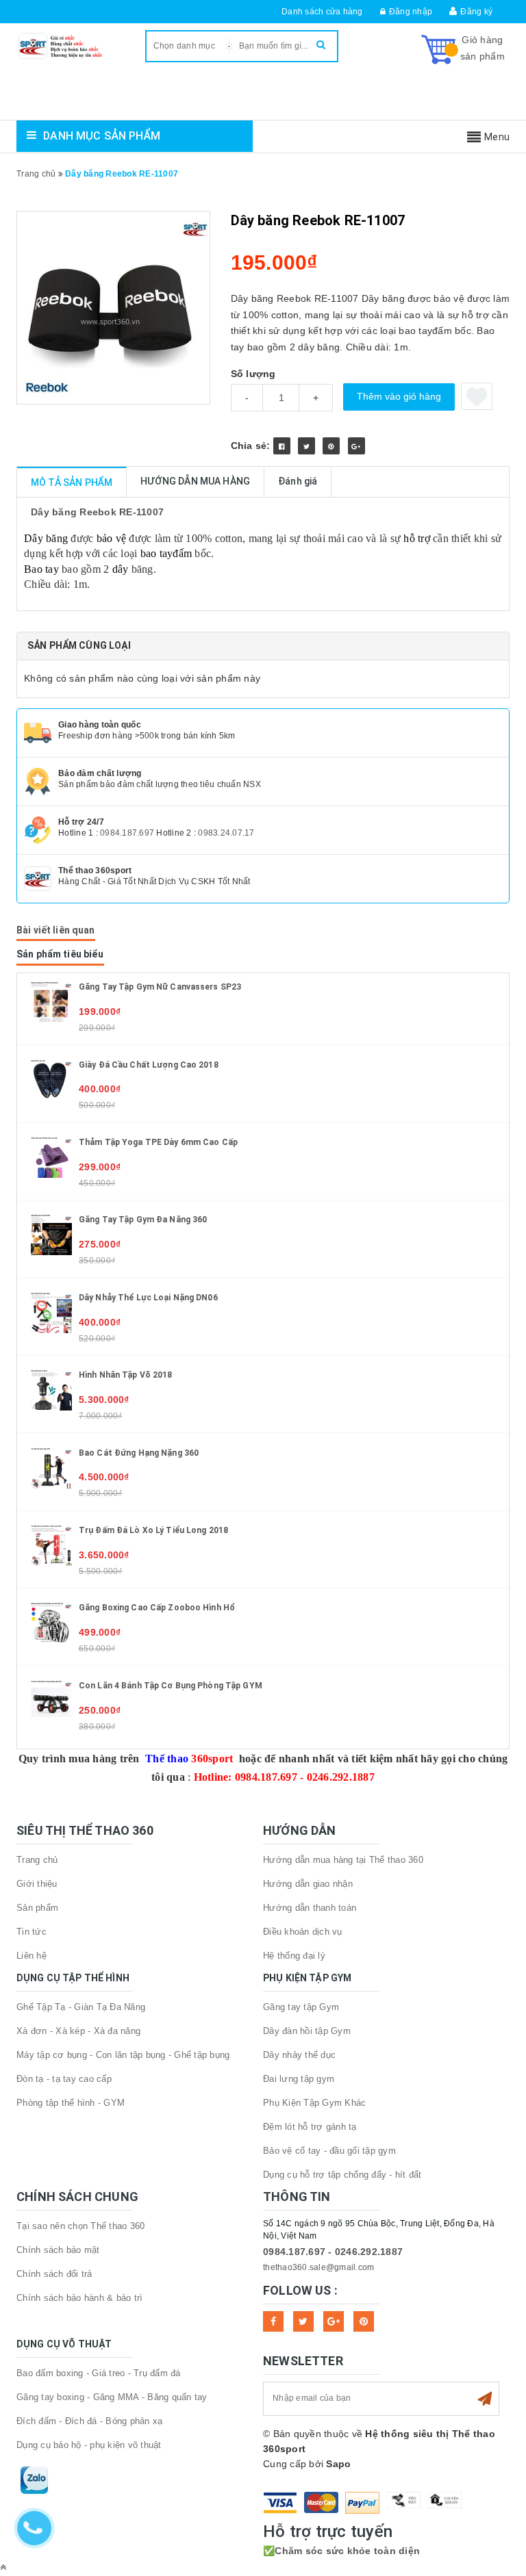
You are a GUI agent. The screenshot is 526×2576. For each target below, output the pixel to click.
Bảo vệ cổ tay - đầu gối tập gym (329, 2151)
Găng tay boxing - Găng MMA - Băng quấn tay (112, 2397)
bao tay (157, 553)
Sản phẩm (37, 1908)
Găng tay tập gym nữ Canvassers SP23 (160, 987)
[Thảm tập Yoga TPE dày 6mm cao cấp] (51, 1157)
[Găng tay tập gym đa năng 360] (51, 1234)
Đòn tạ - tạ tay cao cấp (64, 2079)
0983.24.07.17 (226, 833)
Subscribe (485, 2399)
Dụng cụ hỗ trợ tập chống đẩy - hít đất (342, 2175)
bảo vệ (112, 538)
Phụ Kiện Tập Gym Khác (314, 2103)
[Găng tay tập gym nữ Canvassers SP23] (51, 1001)
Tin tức (32, 1932)
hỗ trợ (417, 538)
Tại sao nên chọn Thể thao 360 (80, 2226)
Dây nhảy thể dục (299, 2055)
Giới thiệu (37, 1884)
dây (121, 569)
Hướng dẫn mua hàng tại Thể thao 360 (343, 1860)
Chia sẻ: (251, 446)
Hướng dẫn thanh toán (310, 1908)
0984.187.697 (127, 833)
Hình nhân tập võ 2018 (126, 1375)
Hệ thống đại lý (294, 1956)
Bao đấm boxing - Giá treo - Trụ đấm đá (99, 2373)
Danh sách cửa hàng (322, 12)
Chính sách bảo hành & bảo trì (79, 2298)
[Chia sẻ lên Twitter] (306, 446)
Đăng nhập (411, 12)
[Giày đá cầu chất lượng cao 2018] (51, 1079)
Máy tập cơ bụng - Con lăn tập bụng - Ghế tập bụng (123, 2055)
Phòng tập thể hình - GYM (71, 2103)
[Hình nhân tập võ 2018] (51, 1389)
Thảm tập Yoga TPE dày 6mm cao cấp (158, 1142)
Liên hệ (32, 1956)
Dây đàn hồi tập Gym (307, 2031)
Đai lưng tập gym (299, 2079)
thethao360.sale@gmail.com (318, 2267)
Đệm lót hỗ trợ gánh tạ (310, 2127)
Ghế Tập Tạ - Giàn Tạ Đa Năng (81, 2007)
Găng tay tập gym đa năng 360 (143, 1220)
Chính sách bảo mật (58, 2250)
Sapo (338, 2464)
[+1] (356, 446)
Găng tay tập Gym (301, 2007)
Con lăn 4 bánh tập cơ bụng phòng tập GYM (171, 1686)
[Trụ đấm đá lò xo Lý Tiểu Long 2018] (51, 1545)
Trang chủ (37, 1860)
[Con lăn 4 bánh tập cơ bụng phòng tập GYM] (51, 1699)
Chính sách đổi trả (54, 2274)
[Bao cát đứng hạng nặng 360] (51, 1467)
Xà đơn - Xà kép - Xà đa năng (78, 2031)
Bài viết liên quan (56, 930)
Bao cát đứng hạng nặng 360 (139, 1453)
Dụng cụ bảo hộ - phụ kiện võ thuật (89, 2445)
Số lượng (253, 374)
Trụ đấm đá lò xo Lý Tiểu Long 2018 (153, 1530)
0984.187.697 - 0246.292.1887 (333, 2252)
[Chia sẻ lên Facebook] (282, 446)
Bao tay (41, 569)
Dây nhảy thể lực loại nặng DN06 (148, 1298)
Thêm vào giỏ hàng (399, 396)
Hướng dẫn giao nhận (308, 1884)
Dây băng (46, 538)
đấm (182, 553)
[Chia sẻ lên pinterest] (331, 446)
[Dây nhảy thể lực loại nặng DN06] (51, 1312)
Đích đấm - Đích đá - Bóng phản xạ (89, 2421)
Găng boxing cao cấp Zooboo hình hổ (157, 1608)
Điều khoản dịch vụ (303, 1932)
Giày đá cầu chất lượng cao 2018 (149, 1065)
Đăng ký (476, 12)
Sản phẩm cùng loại (79, 645)
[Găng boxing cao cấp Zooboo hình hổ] (51, 1622)
